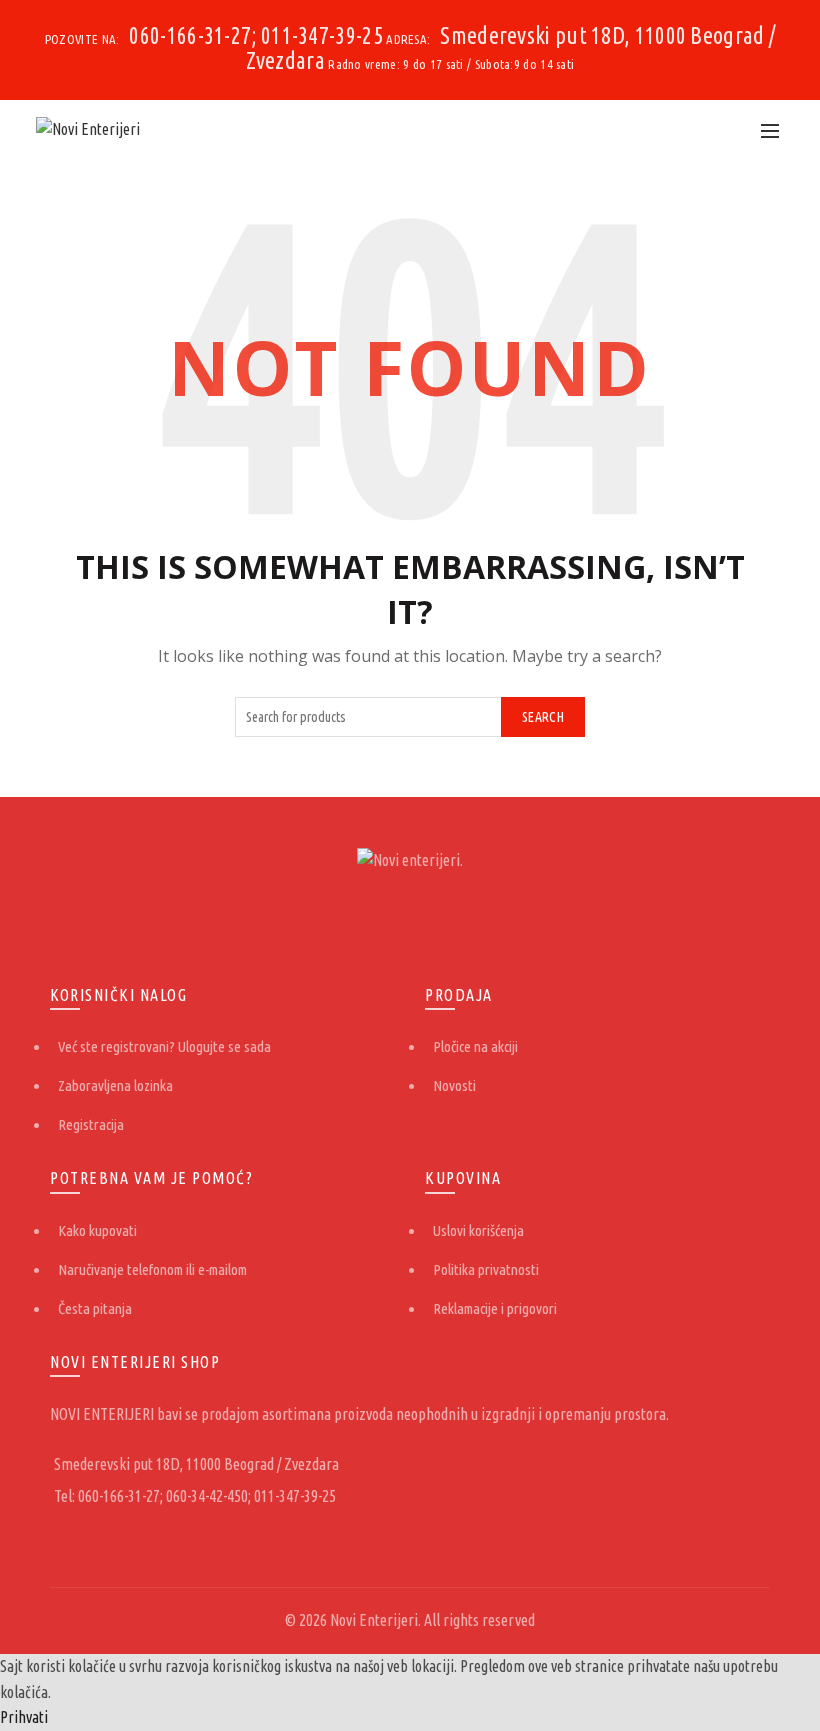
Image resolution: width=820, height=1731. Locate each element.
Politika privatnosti (486, 1269)
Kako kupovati (97, 1230)
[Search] (726, 130)
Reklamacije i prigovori (495, 1308)
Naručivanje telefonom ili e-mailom (152, 1269)
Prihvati (24, 1717)
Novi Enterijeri (374, 1620)
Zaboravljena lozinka (115, 1085)
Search (543, 717)
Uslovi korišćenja (478, 1230)
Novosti (454, 1085)
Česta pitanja (95, 1308)
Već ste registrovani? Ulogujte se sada (164, 1046)
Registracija (91, 1124)
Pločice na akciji (475, 1046)
